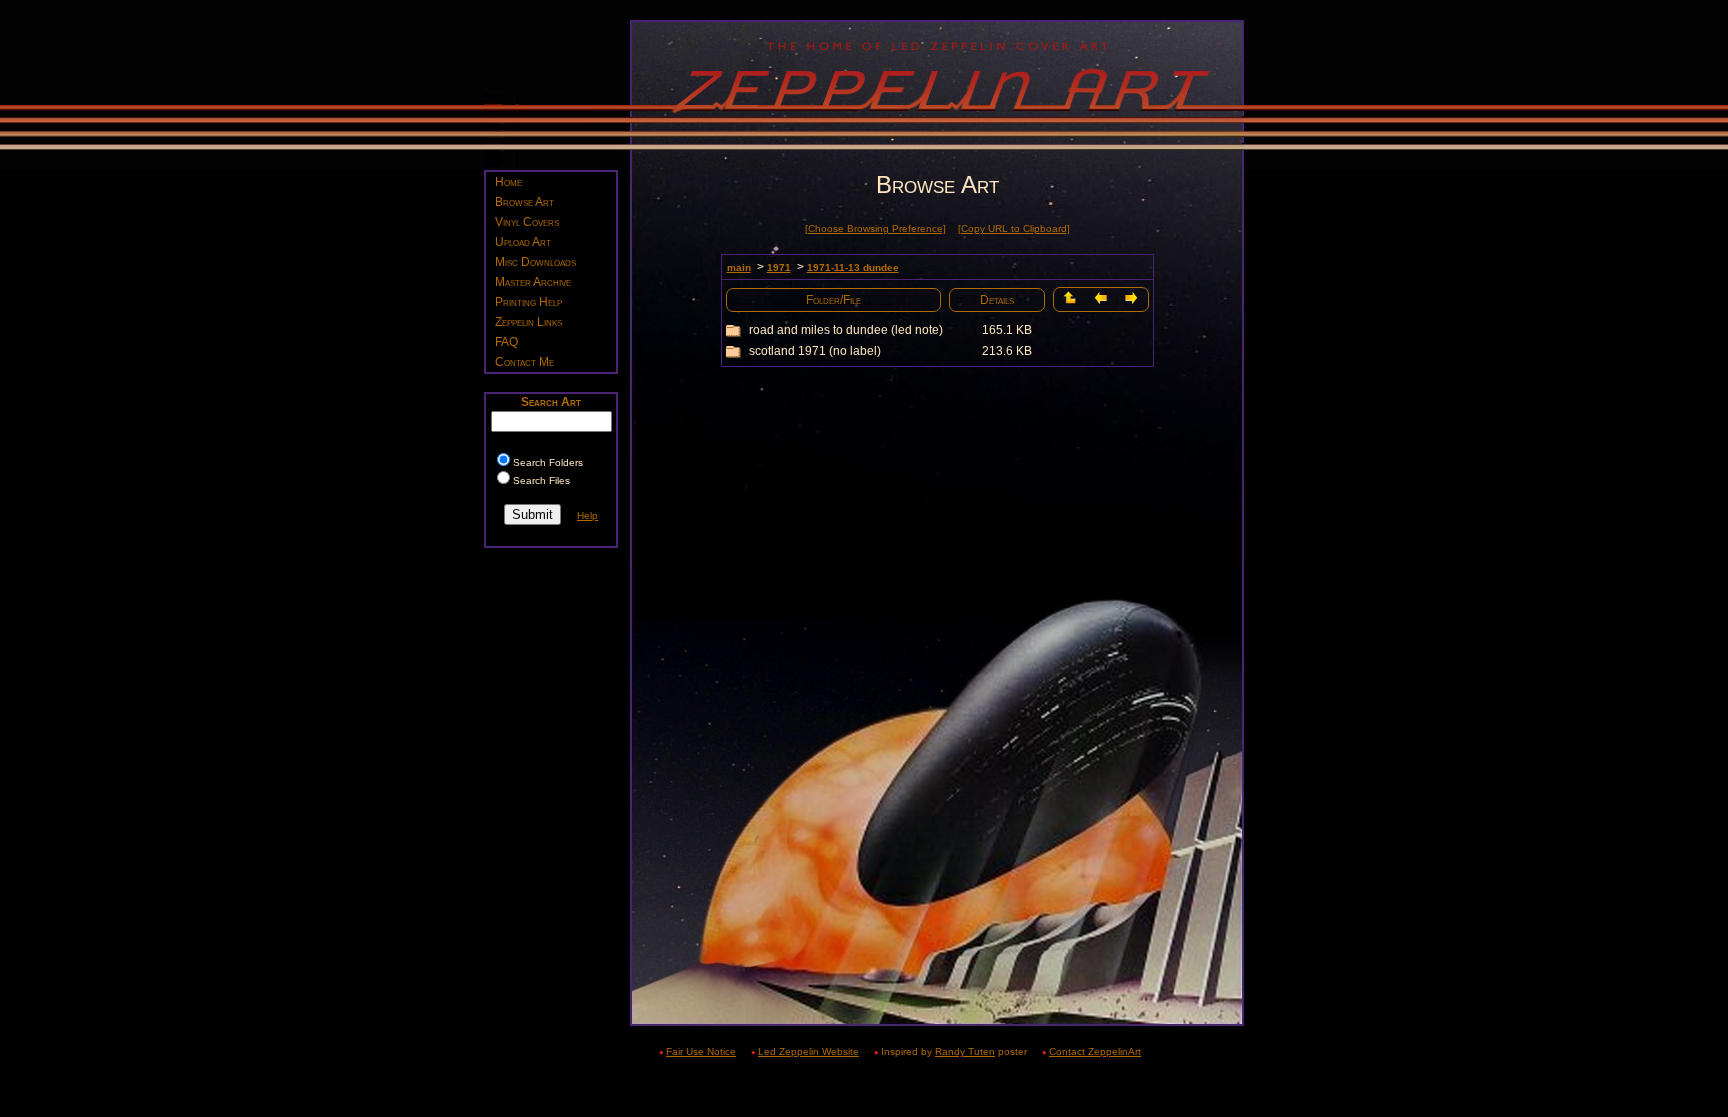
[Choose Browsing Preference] (875, 228)
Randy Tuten (965, 1051)
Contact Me (524, 362)
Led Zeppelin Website (808, 1051)
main (739, 267)
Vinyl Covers (527, 222)
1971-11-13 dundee (853, 267)
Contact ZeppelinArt (1095, 1051)
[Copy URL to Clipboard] (1014, 228)
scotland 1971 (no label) (815, 351)
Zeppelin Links (528, 322)
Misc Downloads (535, 262)
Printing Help (528, 302)
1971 (779, 267)
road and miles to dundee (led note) (846, 330)
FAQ (506, 342)
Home (508, 182)
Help (587, 515)
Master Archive (533, 282)
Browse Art (524, 202)
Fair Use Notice (701, 1051)
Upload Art (523, 242)
